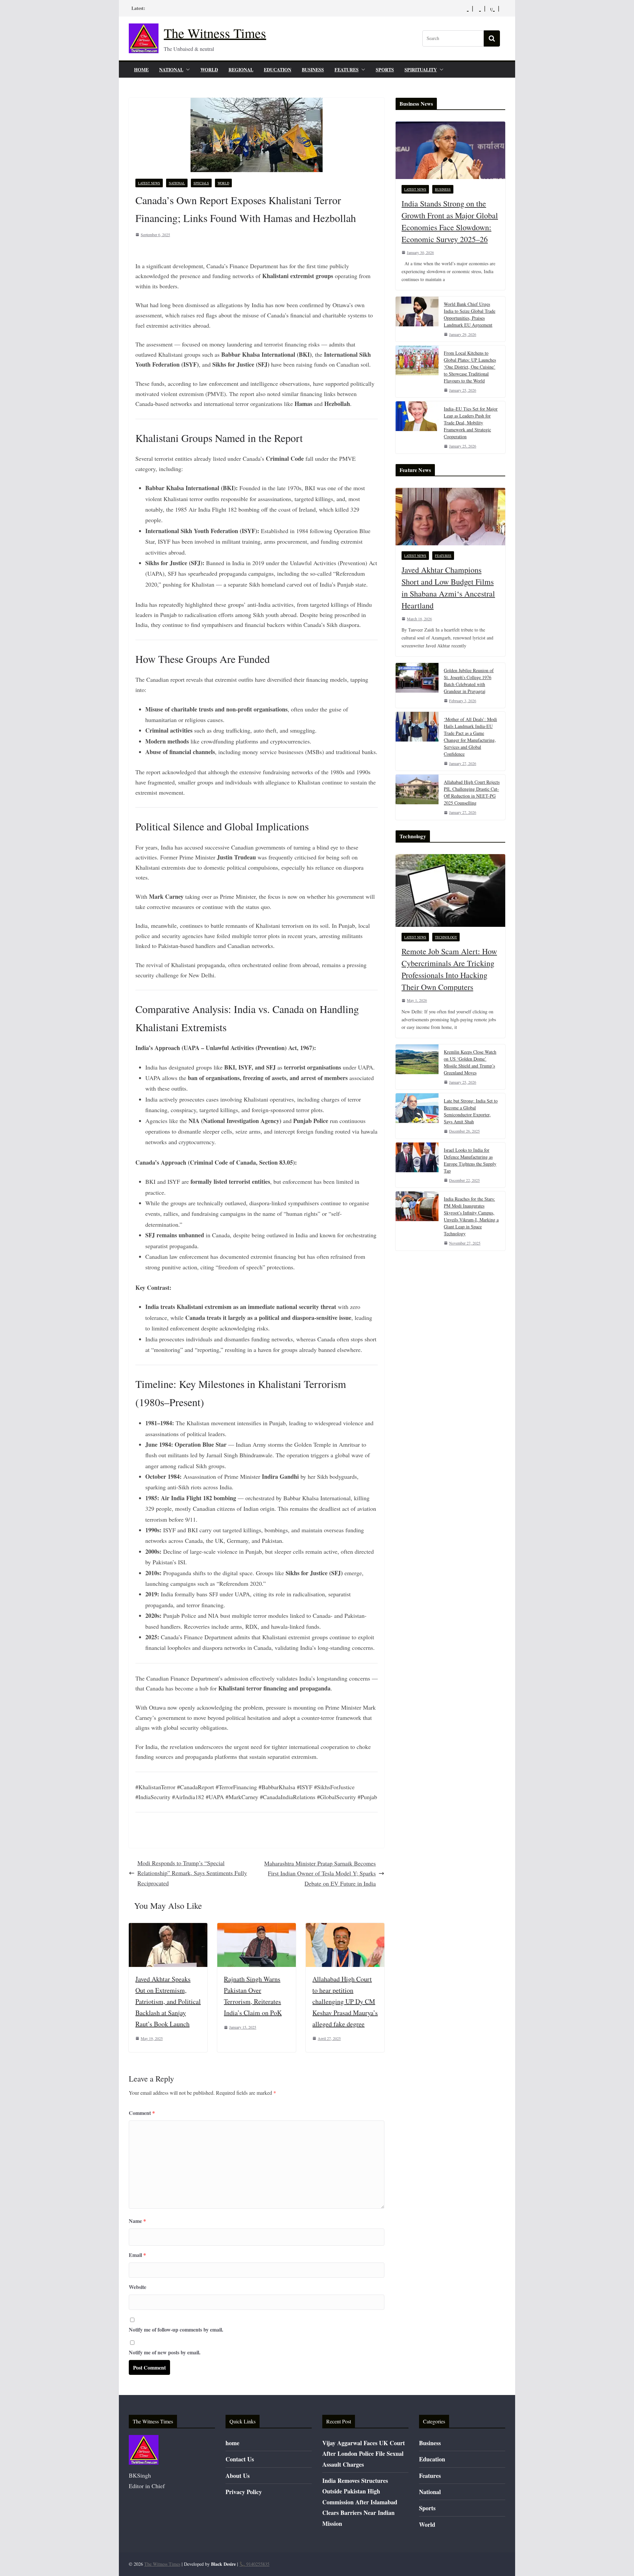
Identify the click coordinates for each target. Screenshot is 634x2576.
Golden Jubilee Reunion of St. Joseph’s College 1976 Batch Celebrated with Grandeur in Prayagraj (469, 681)
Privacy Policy (244, 2492)
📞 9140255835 (254, 2564)
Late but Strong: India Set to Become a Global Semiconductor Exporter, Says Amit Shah (471, 1111)
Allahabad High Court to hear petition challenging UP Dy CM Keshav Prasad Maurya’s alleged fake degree (345, 2001)
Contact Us (240, 2459)
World (209, 70)
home (141, 70)
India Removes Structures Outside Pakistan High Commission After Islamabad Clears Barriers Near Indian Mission (360, 2502)
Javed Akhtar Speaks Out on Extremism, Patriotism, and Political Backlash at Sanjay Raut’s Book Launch (168, 2001)
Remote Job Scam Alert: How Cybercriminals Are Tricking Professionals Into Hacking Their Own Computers (449, 969)
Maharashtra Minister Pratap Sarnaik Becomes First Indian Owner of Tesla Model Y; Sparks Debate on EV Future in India (320, 1873)
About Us (238, 2476)
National (171, 70)
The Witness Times (215, 33)
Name (137, 2221)
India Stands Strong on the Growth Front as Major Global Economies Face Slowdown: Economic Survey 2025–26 (450, 221)
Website (138, 2287)
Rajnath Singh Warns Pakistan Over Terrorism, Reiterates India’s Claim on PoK (253, 1996)
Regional (241, 70)
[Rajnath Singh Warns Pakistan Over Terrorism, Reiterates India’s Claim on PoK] (257, 1928)
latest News (149, 183)
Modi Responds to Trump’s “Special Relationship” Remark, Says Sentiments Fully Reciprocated (192, 1873)
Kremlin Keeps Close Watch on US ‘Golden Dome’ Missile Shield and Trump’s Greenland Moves (470, 1062)
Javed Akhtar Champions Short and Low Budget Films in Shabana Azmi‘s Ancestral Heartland (448, 588)
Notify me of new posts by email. (165, 2352)
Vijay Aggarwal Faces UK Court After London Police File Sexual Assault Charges (364, 2454)
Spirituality (421, 70)
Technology (446, 937)
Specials (201, 183)
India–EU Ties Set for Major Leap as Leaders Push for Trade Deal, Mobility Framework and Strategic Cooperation (471, 423)
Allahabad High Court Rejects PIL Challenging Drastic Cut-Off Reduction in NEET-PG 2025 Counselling (472, 792)
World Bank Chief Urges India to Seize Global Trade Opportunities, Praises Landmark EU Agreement (470, 314)
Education (278, 70)
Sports (385, 70)
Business (313, 70)
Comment (142, 2113)
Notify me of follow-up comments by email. (176, 2329)
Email (137, 2255)
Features (347, 70)
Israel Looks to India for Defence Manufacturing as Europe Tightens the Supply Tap (470, 1160)
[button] (187, 70)
